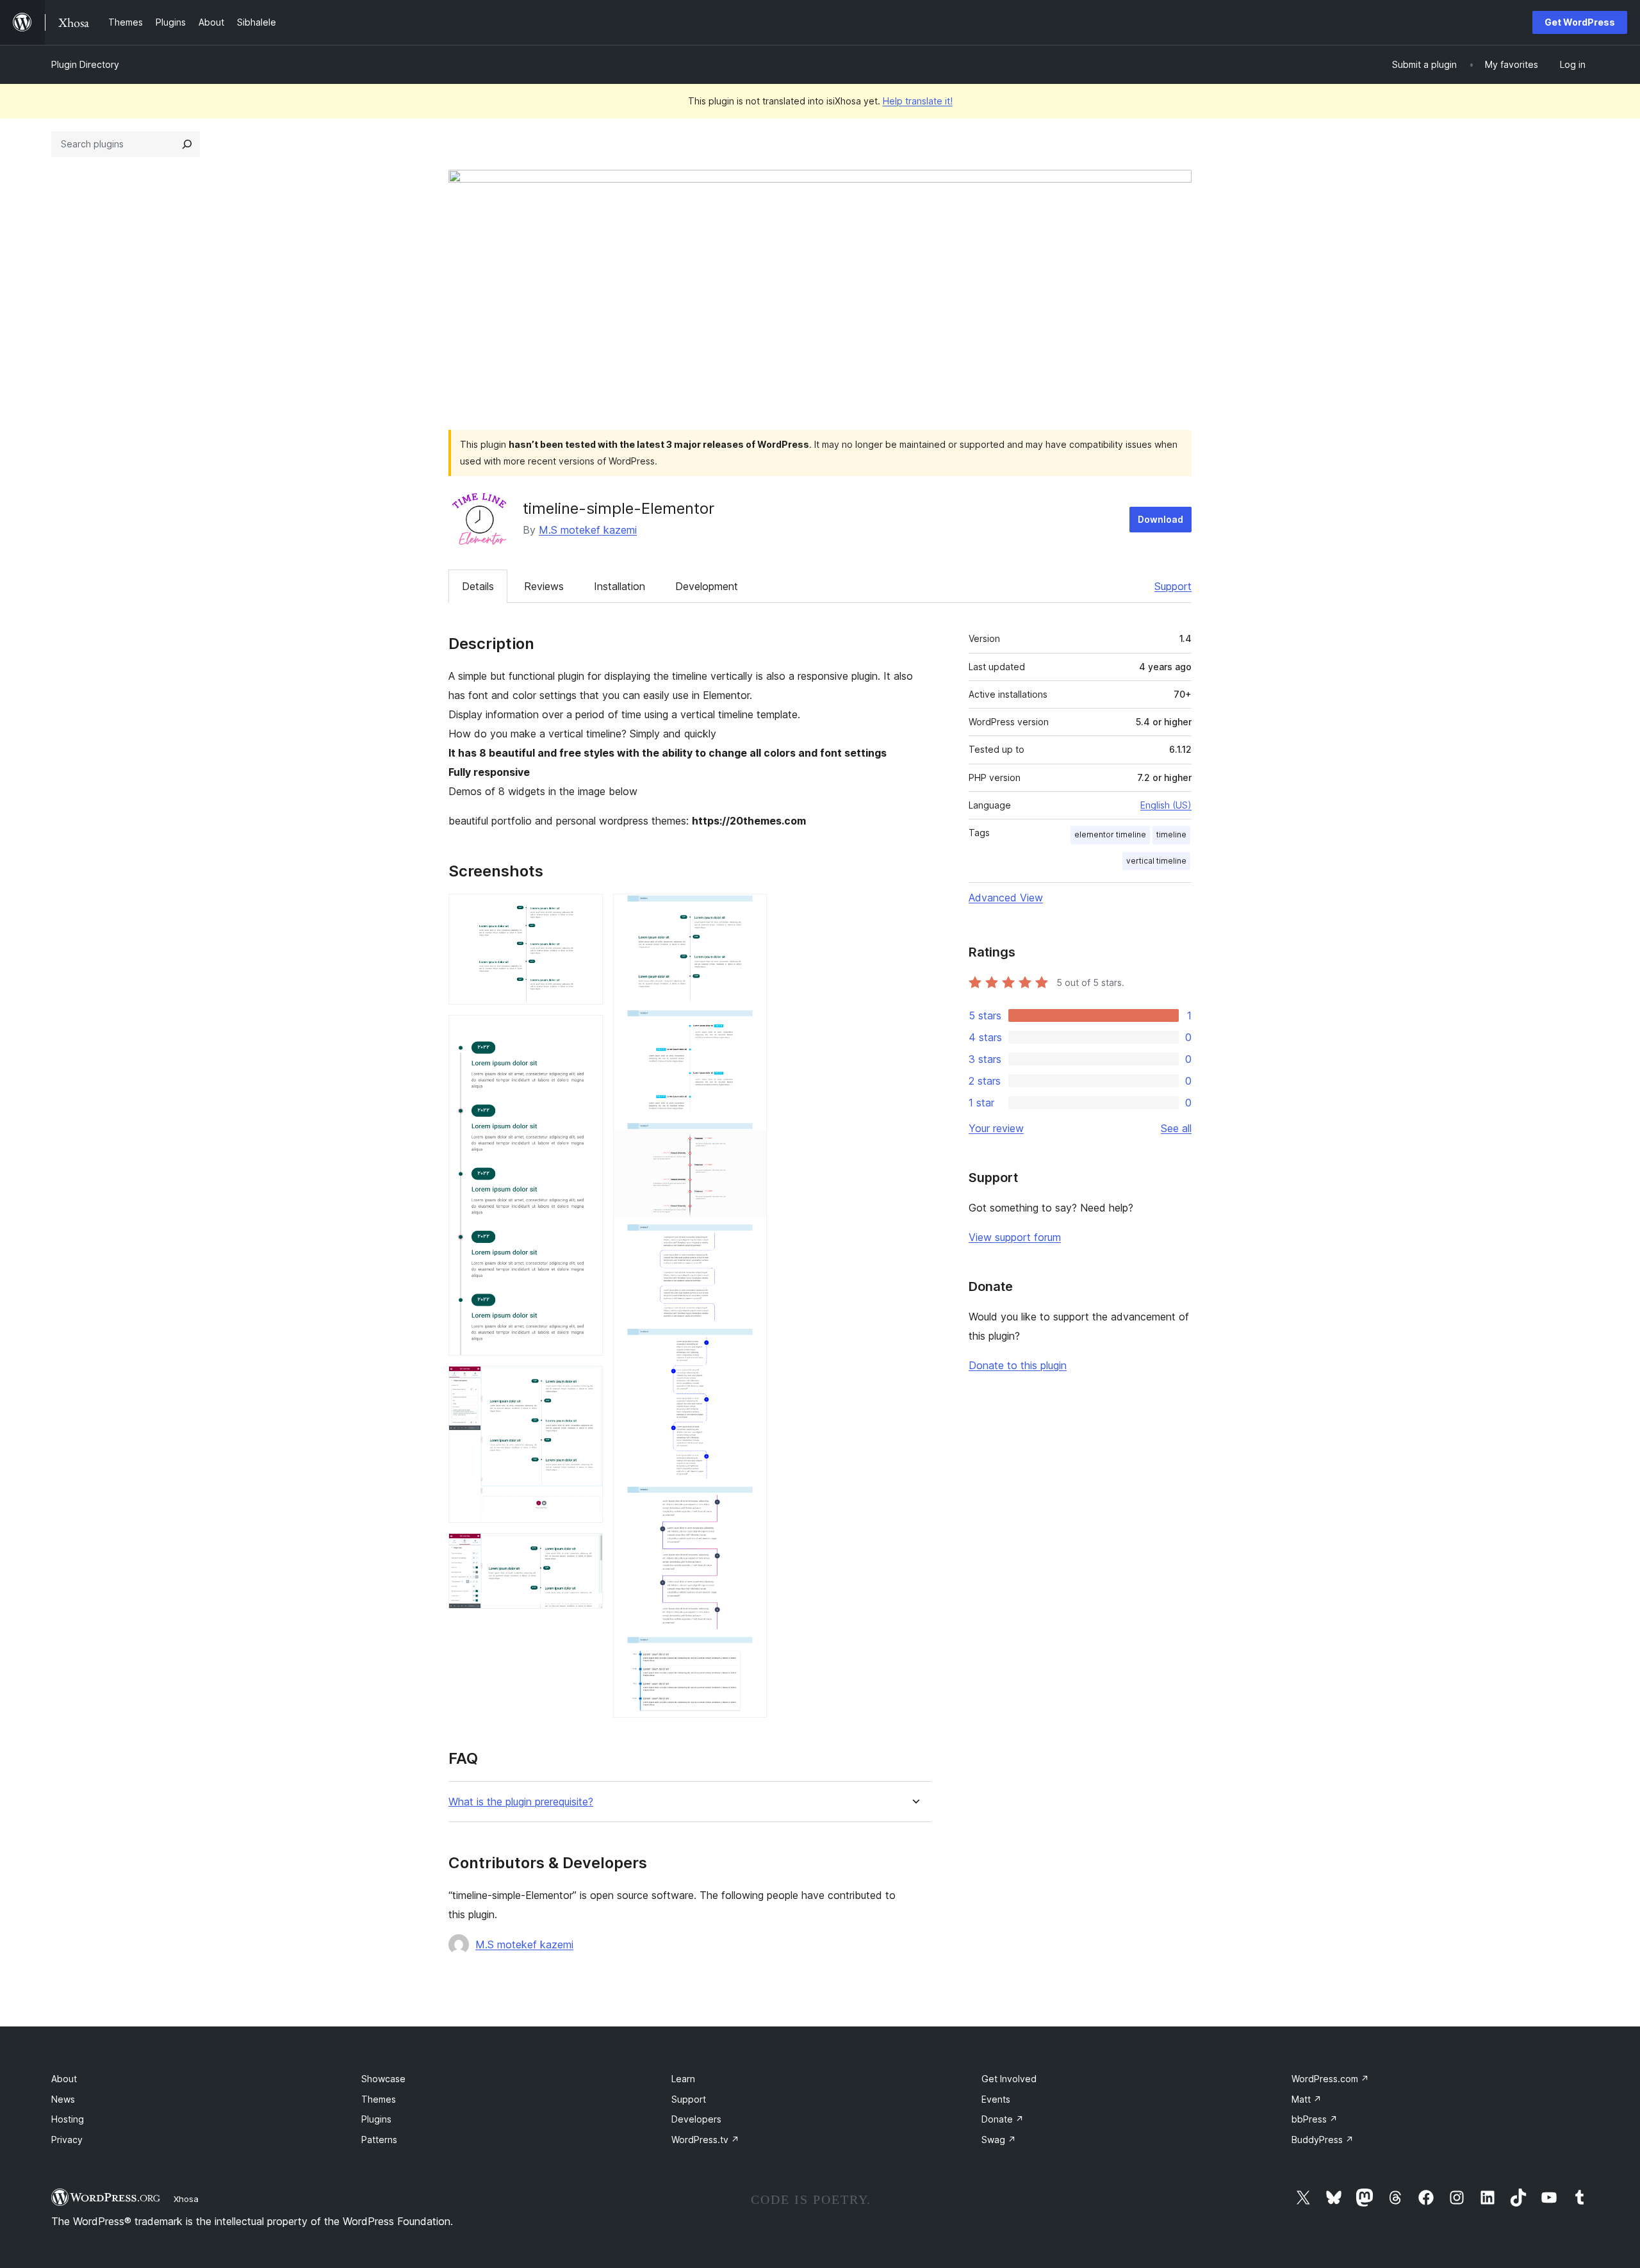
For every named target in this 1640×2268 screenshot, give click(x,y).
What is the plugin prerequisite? (521, 1802)
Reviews (544, 586)
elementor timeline (1110, 834)
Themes (379, 2099)
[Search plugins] (187, 144)
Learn (683, 2079)
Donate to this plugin (1018, 1365)
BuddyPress (1323, 2140)
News (63, 2099)
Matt (1307, 2099)
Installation (619, 586)
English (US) (1166, 805)
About (64, 2079)
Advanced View (1006, 898)
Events (996, 2099)
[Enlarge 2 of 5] (586, 1032)
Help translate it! (918, 101)
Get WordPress (1580, 22)
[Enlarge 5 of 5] (750, 911)
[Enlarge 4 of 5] (586, 1550)
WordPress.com (1330, 2079)
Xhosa (186, 2199)
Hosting (68, 2119)
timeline (1171, 834)
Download (1160, 519)
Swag (999, 2140)
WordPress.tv (705, 2140)
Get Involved (1009, 2079)
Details (478, 586)
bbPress (1315, 2119)
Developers (696, 2119)
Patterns (379, 2140)
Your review (996, 1128)
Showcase (383, 2079)
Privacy (67, 2140)
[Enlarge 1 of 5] (586, 911)
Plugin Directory (85, 64)
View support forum (1015, 1237)
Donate (1003, 2119)
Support (1173, 586)
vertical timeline (1156, 861)
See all (1176, 1128)
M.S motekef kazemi (588, 530)
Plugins (376, 2119)
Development (707, 586)
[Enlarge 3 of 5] (586, 1383)
